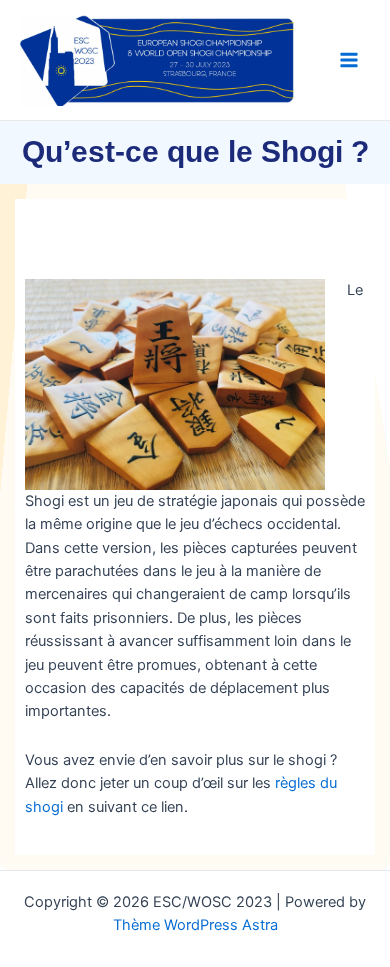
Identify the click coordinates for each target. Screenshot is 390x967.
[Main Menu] (349, 60)
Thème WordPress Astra (195, 925)
